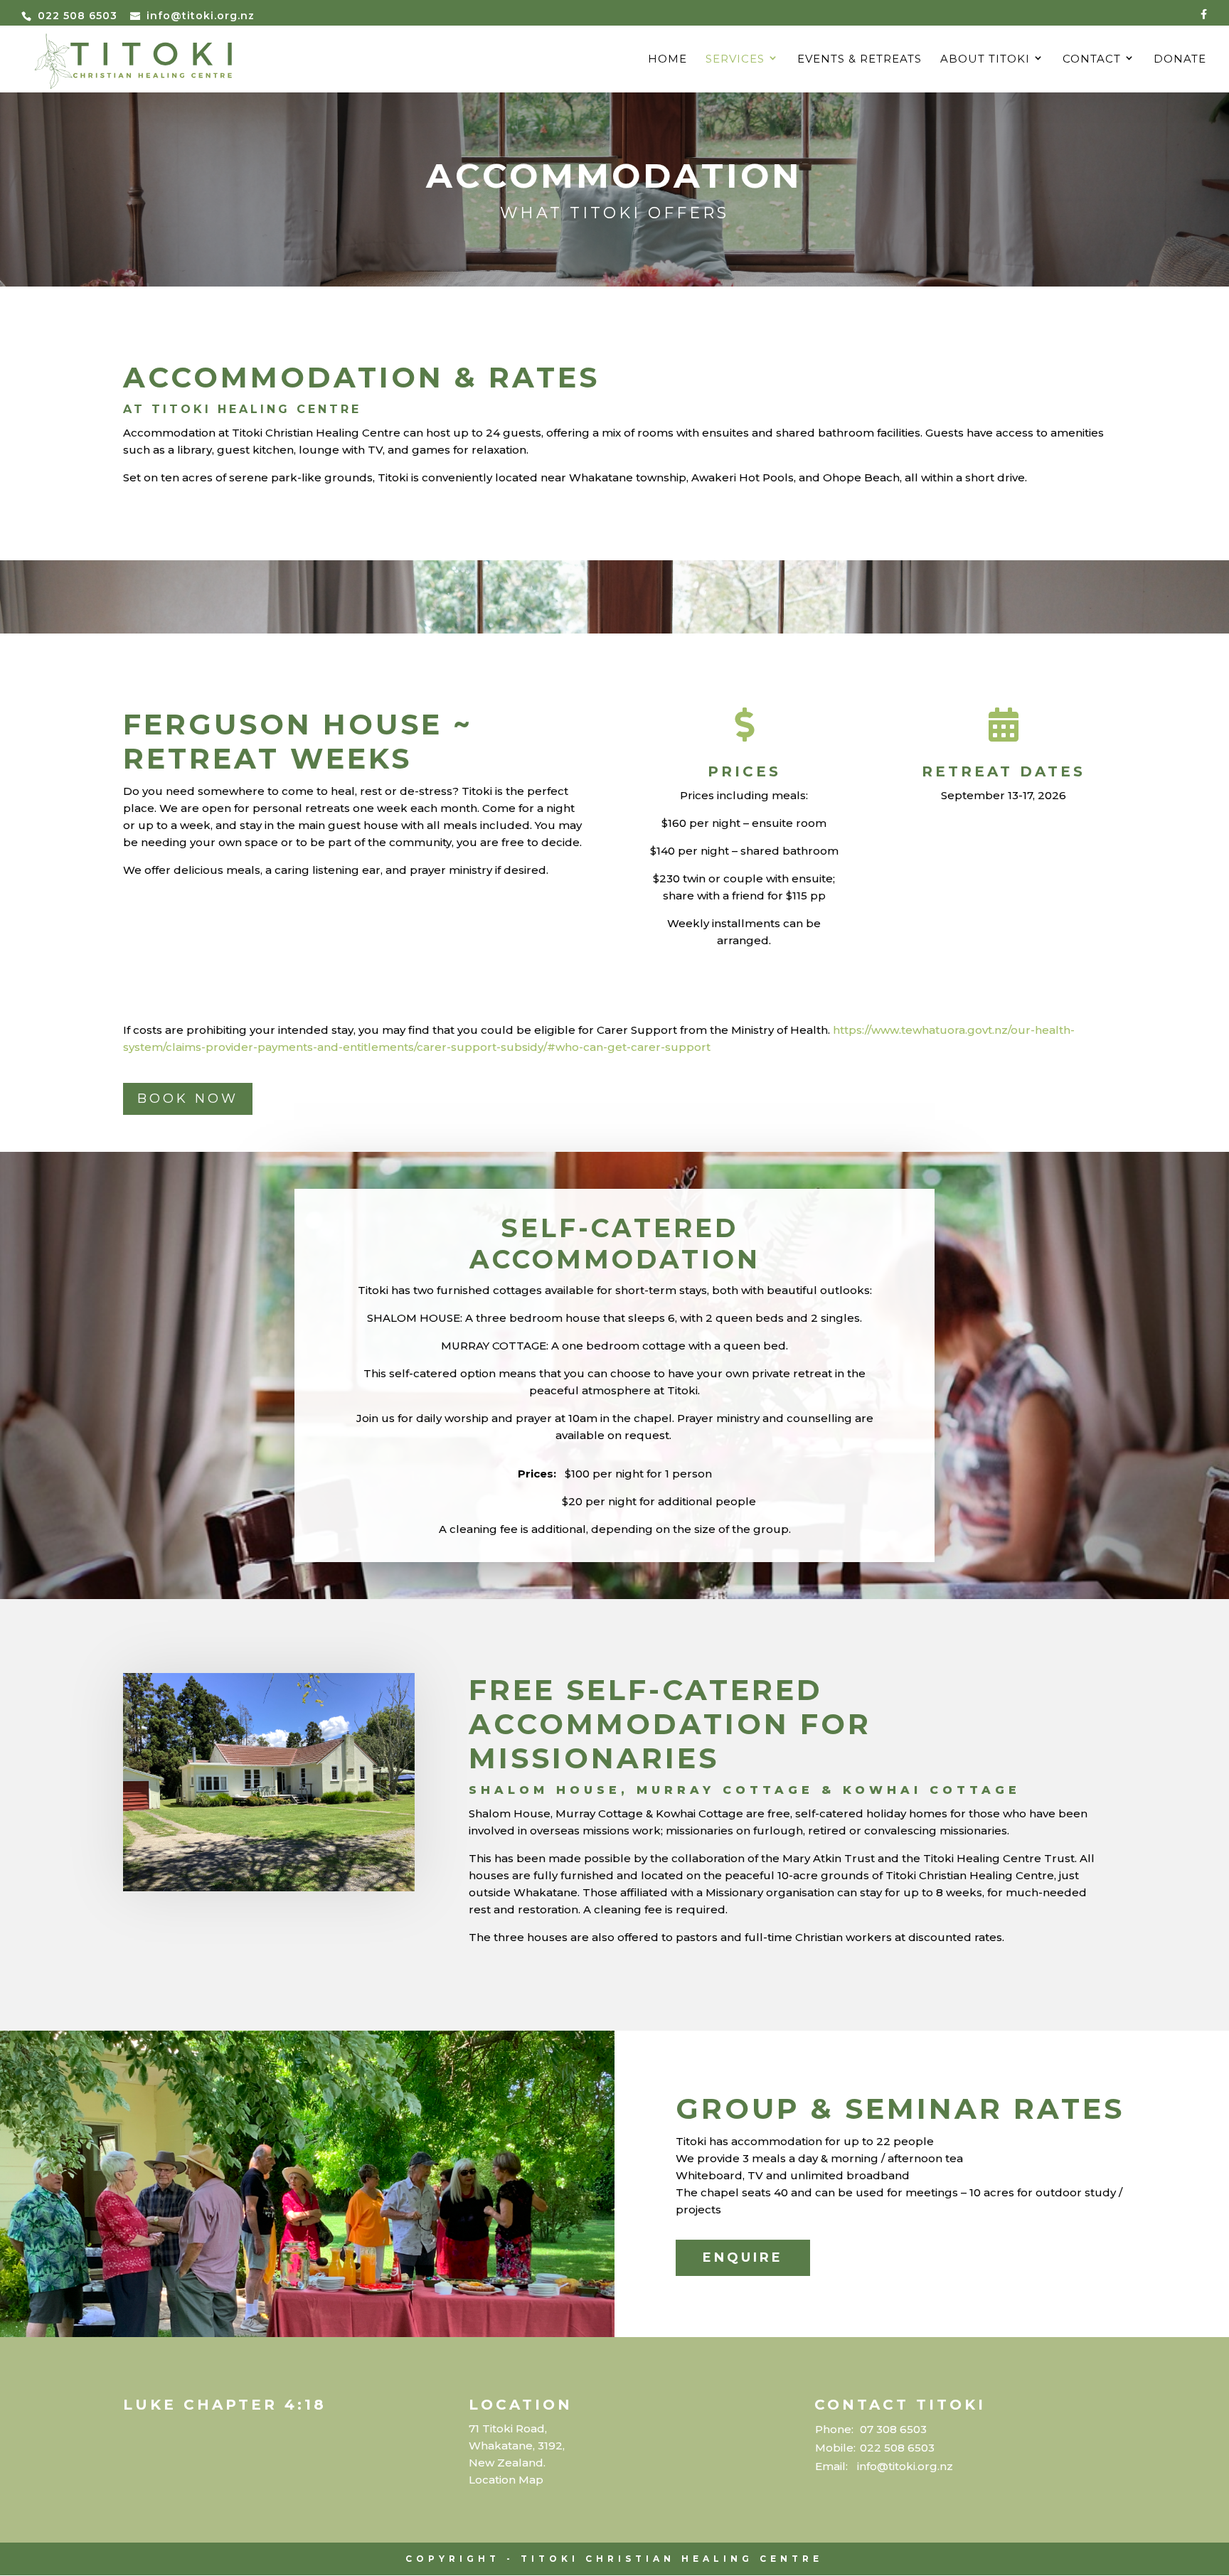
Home (667, 60)
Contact (1092, 60)
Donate (1180, 60)
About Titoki (985, 60)
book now (188, 1099)
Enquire (743, 2257)
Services (735, 60)
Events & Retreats (860, 60)
